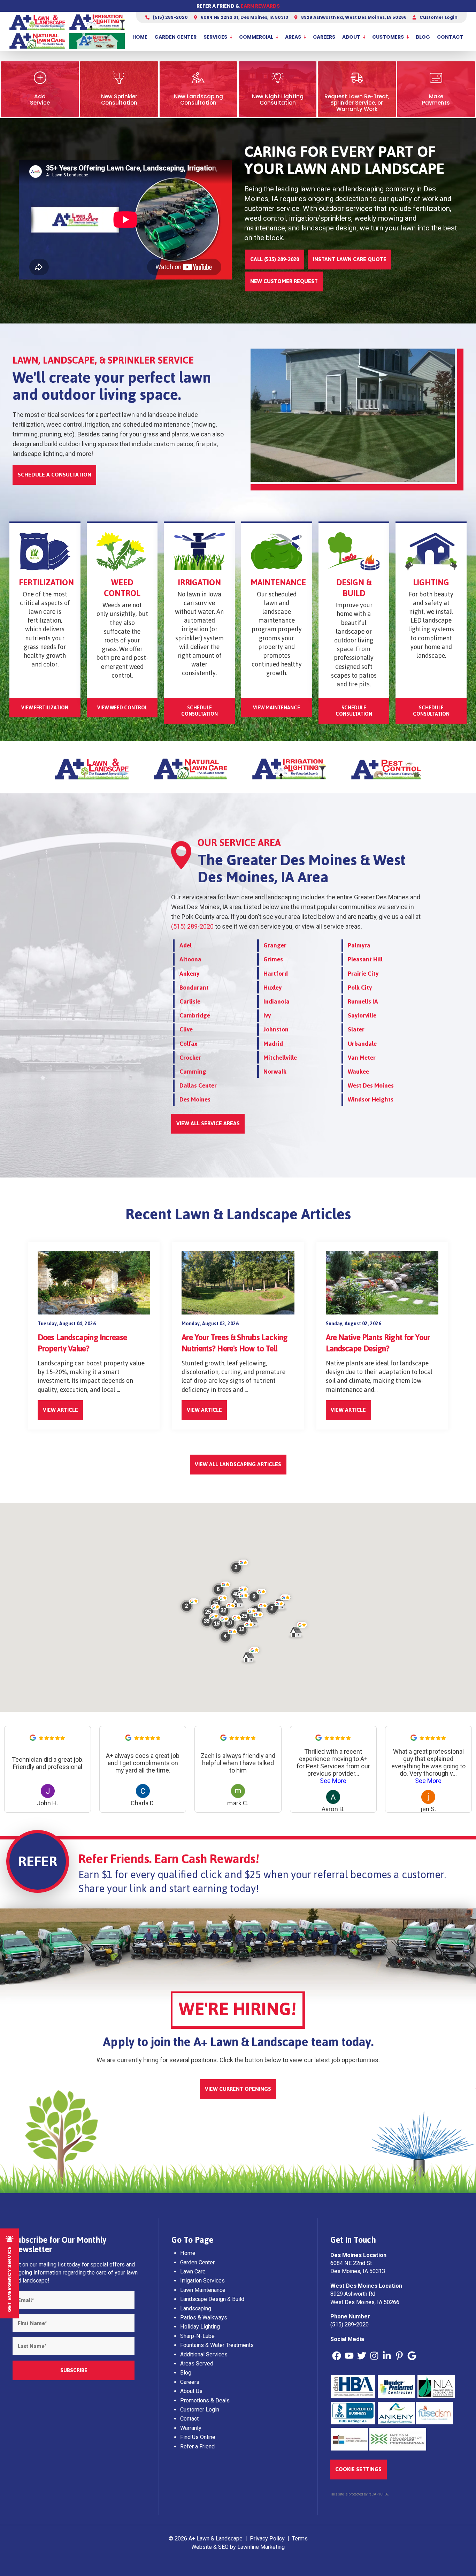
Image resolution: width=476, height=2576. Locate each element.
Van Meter (362, 1058)
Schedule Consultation (199, 711)
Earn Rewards (260, 6)
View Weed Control (122, 708)
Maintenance (278, 582)
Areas (293, 37)
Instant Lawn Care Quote (350, 259)
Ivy (267, 1015)
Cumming (193, 1072)
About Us (191, 2391)
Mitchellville (280, 1058)
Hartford (276, 974)
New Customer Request (284, 281)
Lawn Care (193, 2272)
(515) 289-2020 (170, 17)
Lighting (431, 582)
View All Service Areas (208, 1123)
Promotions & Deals (205, 2400)
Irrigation (199, 582)
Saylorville (362, 1015)
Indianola (277, 1001)
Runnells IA (363, 1001)
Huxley (272, 988)
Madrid (273, 1044)
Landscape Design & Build (212, 2299)
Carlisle (190, 1001)
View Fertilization (45, 708)
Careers (324, 37)
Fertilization (46, 582)
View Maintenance (277, 708)
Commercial (256, 37)
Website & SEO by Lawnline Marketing (238, 2547)
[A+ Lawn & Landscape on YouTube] (349, 2356)
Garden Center (175, 37)
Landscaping (196, 2308)
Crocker (190, 1058)
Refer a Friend (197, 2447)
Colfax (188, 1044)
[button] (245, 1631)
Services (215, 37)
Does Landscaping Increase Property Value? (82, 1343)
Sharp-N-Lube (197, 2336)
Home (140, 37)
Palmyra (359, 945)
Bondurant (194, 988)
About (351, 37)
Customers (388, 37)
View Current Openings (238, 2089)
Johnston (276, 1029)
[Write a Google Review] (33, 1739)
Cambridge (195, 1015)
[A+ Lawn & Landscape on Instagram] (374, 2356)
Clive (186, 1029)
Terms (300, 2539)
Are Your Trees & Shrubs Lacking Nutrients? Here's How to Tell (235, 1343)
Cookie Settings (358, 2469)
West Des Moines (371, 1085)
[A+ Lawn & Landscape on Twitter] (362, 2356)
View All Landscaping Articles (238, 1464)
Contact (450, 37)
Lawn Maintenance (203, 2290)
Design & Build (354, 588)
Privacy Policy (267, 2539)
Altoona (190, 959)
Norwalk (275, 1072)
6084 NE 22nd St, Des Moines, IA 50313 (244, 17)
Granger (275, 945)
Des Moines (195, 1099)
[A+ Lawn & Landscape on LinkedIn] (387, 2356)
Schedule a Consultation (55, 475)
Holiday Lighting (200, 2327)
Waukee (358, 1072)
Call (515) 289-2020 (275, 259)
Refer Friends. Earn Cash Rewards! (169, 1859)
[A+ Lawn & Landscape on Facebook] (337, 2356)
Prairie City (363, 974)
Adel (186, 945)
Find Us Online (198, 2437)
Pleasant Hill (365, 959)
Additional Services (204, 2354)
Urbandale (362, 1044)
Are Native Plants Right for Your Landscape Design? (378, 1343)
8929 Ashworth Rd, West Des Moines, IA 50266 (353, 17)
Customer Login (438, 17)
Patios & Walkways (204, 2318)
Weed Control (122, 588)
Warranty (191, 2428)
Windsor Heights (371, 1099)
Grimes (273, 959)
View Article (60, 1410)
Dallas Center (198, 1085)
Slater (356, 1029)
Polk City (360, 988)
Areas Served (197, 2364)
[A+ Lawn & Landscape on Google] (412, 2356)
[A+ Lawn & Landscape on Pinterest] (399, 2356)
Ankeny (189, 974)
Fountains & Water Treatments (217, 2345)
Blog (423, 37)
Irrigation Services (202, 2281)
